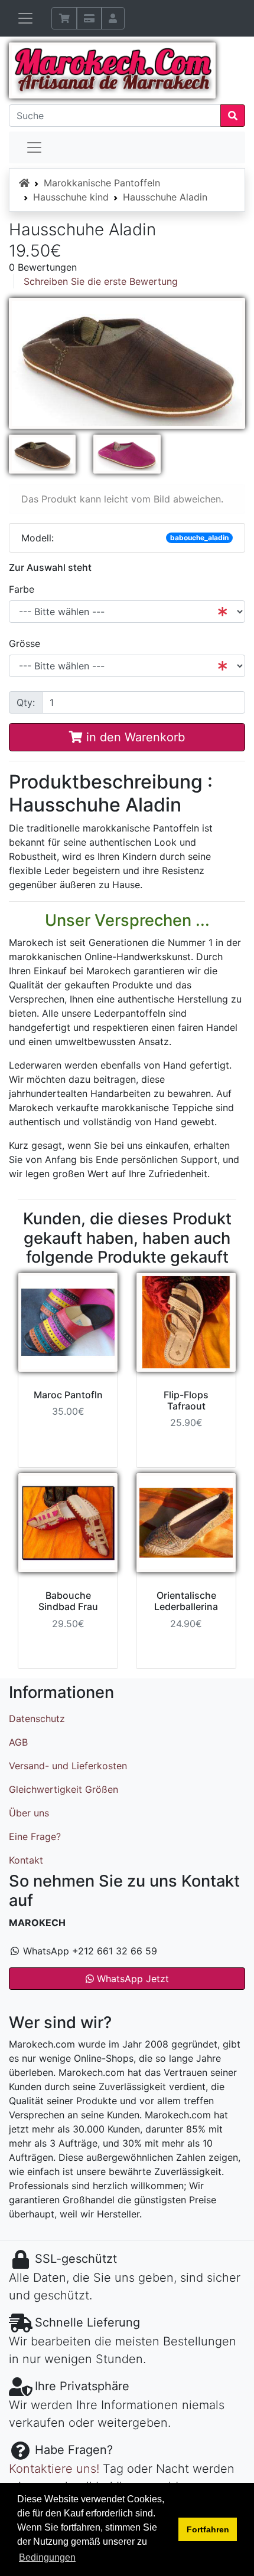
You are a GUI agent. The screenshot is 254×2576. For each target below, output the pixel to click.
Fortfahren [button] (208, 2529)
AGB (18, 1742)
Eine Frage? (35, 1836)
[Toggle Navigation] (34, 147)
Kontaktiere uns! (54, 2469)
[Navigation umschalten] (25, 18)
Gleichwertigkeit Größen (63, 1789)
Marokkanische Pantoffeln (102, 183)
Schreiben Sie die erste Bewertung (101, 281)
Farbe (22, 589)
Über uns (29, 1813)
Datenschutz (37, 1719)
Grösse (25, 643)
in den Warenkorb (134, 737)
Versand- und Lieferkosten (68, 1766)
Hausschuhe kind (71, 197)
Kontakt (26, 1860)
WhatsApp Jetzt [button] (131, 1979)
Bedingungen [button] (47, 2557)
